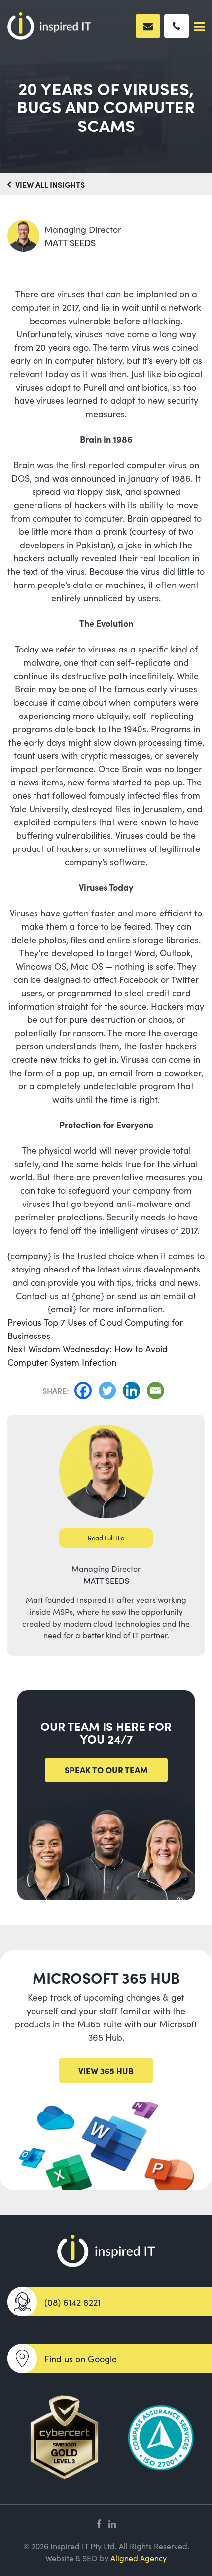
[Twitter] (110, 1390)
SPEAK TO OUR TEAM (106, 1770)
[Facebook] (86, 1390)
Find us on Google (81, 2359)
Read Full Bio (106, 1538)
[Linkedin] (134, 1390)
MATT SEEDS (70, 243)
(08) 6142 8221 (72, 2302)
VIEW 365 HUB (106, 2071)
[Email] (158, 1390)
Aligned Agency (139, 2558)
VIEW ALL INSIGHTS (49, 184)
